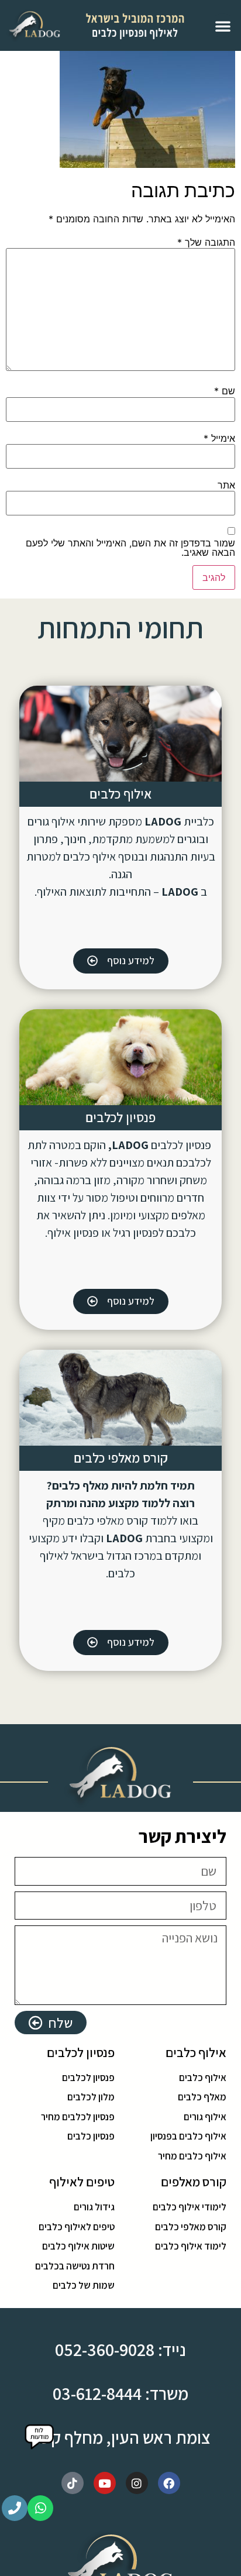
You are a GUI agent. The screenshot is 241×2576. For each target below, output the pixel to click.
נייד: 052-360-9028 (120, 2350)
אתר (226, 485)
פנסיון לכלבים (120, 1117)
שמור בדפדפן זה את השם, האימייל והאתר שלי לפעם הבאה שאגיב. (130, 548)
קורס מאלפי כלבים (121, 1458)
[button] (223, 26)
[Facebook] (169, 2483)
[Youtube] (105, 2483)
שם (225, 391)
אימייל (219, 438)
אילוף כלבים (120, 794)
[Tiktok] (73, 2483)
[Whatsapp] (40, 2508)
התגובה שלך (206, 242)
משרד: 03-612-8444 (120, 2393)
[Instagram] (137, 2483)
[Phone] (15, 2508)
